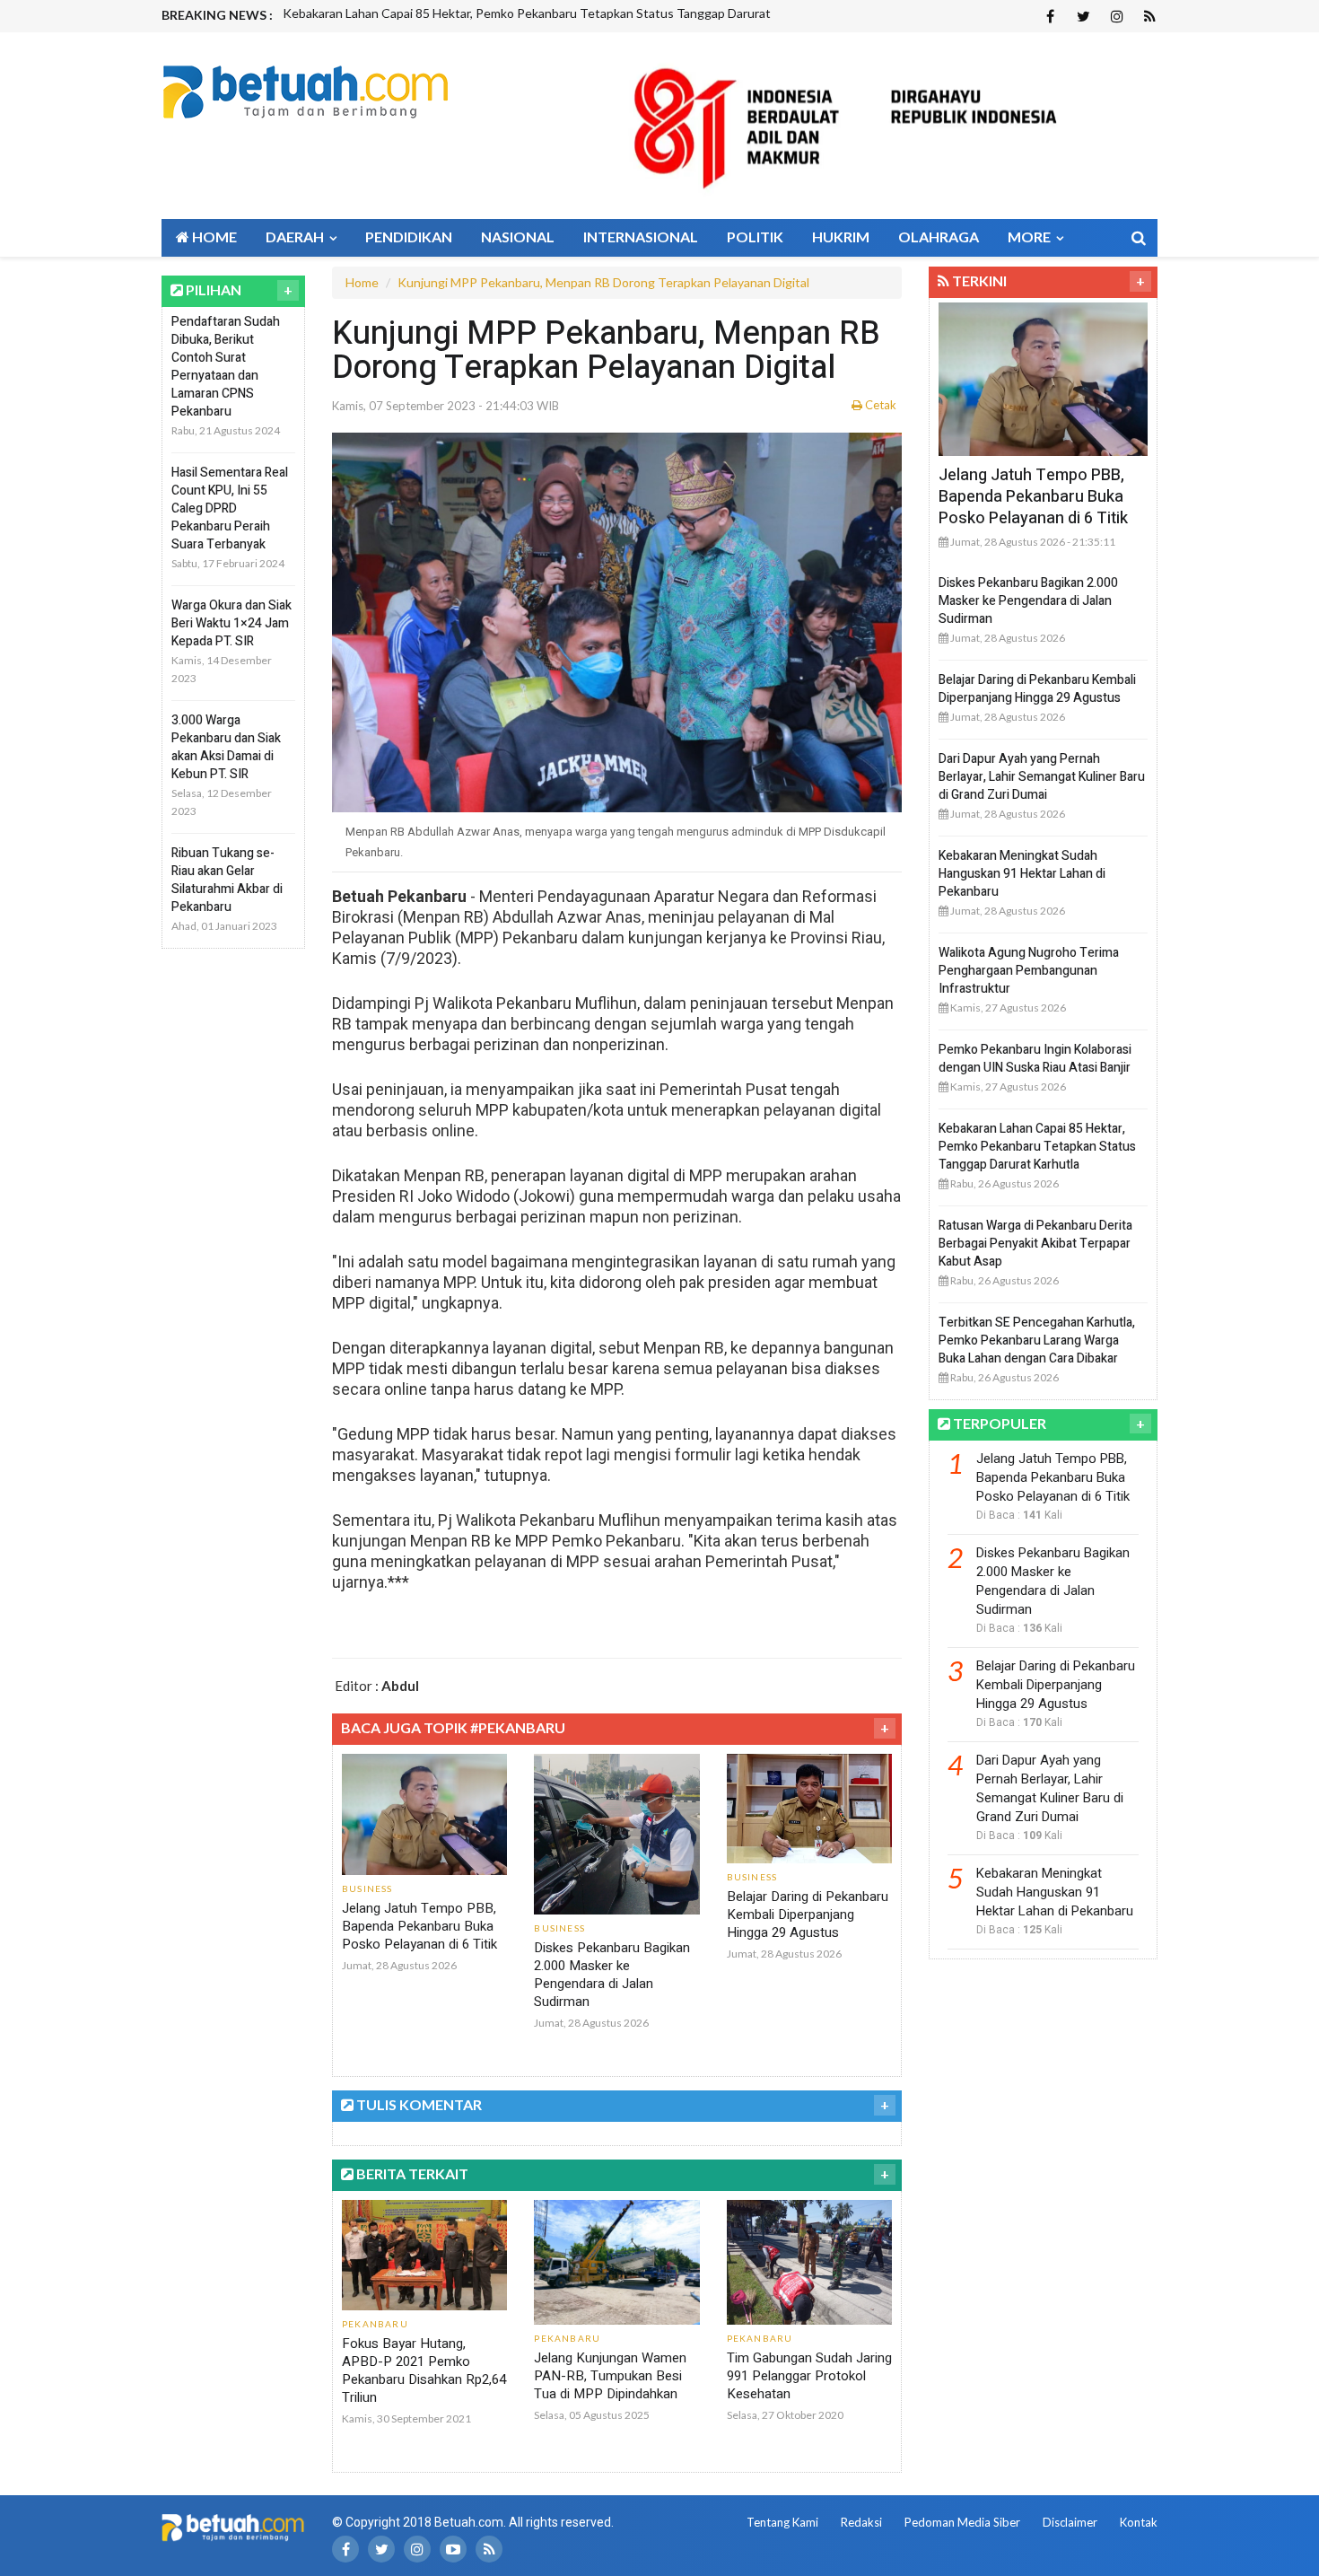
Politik (755, 237)
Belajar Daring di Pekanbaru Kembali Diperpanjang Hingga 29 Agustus (808, 1914)
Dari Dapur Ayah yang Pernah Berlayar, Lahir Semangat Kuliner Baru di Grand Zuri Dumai (1042, 777)
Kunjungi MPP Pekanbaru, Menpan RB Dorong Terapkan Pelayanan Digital (603, 282)
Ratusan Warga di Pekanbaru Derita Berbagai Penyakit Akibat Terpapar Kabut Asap (1035, 1244)
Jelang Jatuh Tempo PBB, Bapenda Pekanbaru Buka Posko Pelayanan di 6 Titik (419, 1926)
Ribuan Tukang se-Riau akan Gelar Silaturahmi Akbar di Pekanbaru (227, 880)
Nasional (518, 237)
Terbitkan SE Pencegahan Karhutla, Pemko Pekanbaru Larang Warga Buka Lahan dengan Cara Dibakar (1037, 1341)
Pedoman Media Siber (962, 2522)
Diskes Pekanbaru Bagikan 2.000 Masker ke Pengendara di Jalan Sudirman (612, 1975)
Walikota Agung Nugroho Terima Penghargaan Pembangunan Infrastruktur (1029, 971)
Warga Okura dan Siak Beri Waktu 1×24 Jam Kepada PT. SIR (231, 623)
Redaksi (861, 2522)
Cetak (879, 405)
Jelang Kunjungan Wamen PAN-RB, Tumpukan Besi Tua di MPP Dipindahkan (610, 2376)
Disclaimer (1070, 2522)
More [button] (1031, 237)
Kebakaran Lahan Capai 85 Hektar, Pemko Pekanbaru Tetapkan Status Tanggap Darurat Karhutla (1037, 1147)
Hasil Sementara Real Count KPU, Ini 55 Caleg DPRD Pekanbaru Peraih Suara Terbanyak (230, 508)
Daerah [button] (296, 237)
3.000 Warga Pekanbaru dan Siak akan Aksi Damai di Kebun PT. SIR (226, 747)
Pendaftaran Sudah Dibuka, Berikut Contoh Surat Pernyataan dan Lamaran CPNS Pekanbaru (226, 367)
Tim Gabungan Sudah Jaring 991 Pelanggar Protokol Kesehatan (809, 2376)
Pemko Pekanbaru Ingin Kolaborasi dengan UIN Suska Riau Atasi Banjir (1035, 1059)
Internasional (641, 237)
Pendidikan (409, 237)
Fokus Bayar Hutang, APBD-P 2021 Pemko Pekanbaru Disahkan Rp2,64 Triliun (424, 2370)
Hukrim (841, 237)
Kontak (1139, 2522)
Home (213, 237)
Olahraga (939, 237)
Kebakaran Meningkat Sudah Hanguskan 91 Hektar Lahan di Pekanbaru (1022, 874)
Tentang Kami (782, 2522)
